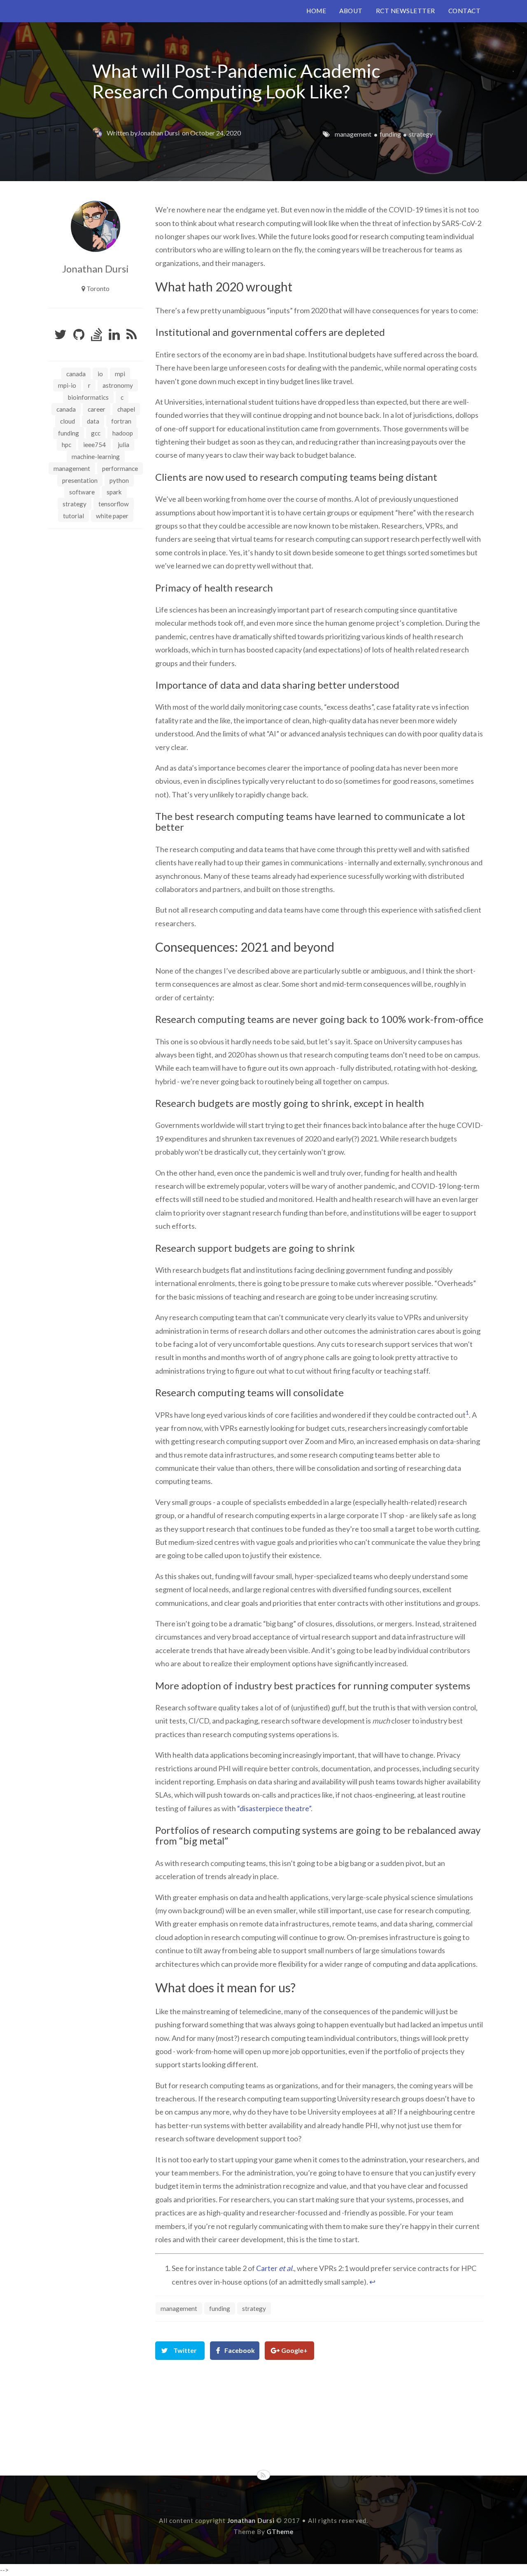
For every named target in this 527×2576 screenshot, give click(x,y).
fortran (121, 421)
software (82, 492)
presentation (80, 480)
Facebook (240, 2350)
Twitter (185, 2350)
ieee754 (94, 445)
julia (124, 445)
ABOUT (351, 11)
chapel (126, 409)
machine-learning (96, 457)
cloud (68, 421)
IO (100, 374)
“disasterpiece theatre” (274, 1808)
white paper (112, 516)
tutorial (73, 516)
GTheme (280, 2532)
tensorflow (114, 504)
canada (66, 409)
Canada (76, 374)
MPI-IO (67, 385)
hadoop (123, 433)
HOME (316, 11)
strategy (421, 134)
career (97, 409)
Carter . (275, 2268)
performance (120, 468)
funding (390, 134)
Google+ (294, 2350)
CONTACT (465, 11)
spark (114, 492)
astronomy (118, 385)
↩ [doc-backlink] (372, 2282)
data (93, 421)
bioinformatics (88, 397)
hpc (66, 445)
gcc (96, 433)
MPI (120, 374)
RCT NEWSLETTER (406, 11)
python (119, 480)
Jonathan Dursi (159, 133)
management (353, 134)
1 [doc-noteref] (467, 1413)
